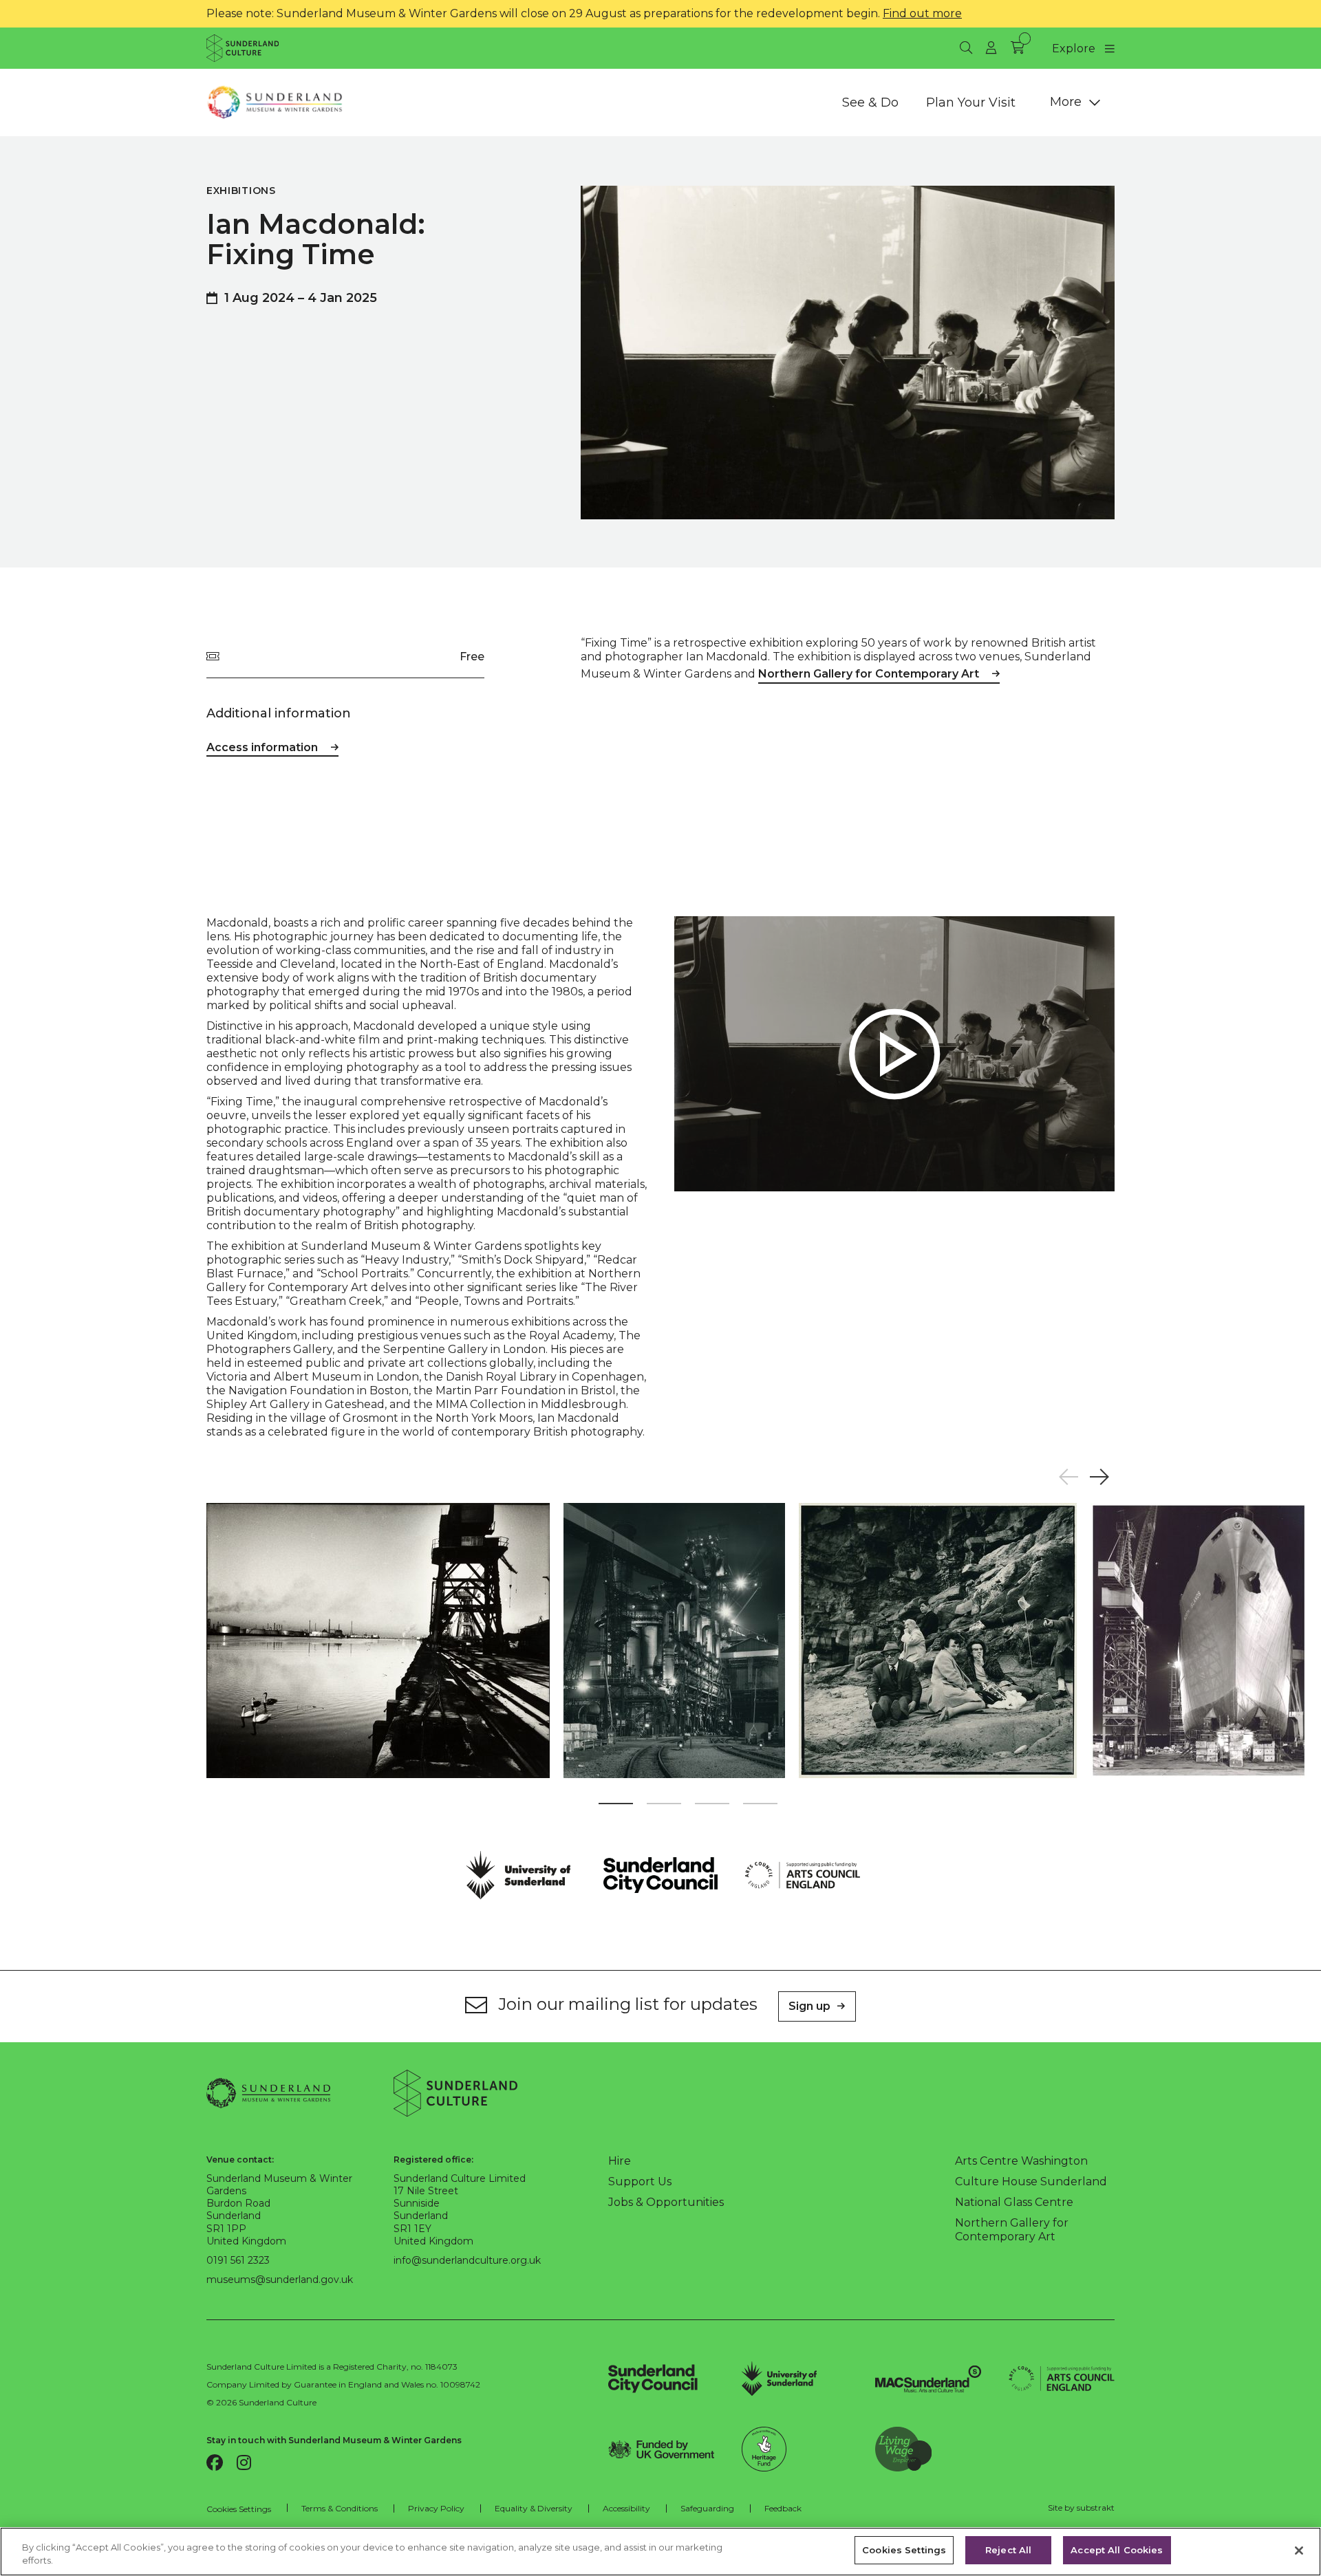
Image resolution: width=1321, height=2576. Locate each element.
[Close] (1299, 2551)
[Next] (1099, 1477)
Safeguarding (707, 2508)
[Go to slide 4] (760, 1806)
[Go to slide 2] (664, 1806)
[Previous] (1068, 1477)
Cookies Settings (239, 2509)
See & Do (870, 102)
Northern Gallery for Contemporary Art (869, 674)
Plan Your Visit (971, 102)
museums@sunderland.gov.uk (280, 2280)
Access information (262, 747)
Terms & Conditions (340, 2508)
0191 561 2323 (238, 2260)
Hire (620, 2161)
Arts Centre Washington (1021, 2161)
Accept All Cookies (1117, 2550)
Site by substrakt (1081, 2508)
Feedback (783, 2508)
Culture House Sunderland (1031, 2182)
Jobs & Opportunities (666, 2202)
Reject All (1008, 2550)
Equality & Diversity (534, 2508)
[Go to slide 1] (616, 1806)
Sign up (809, 2006)
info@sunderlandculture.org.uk (467, 2260)
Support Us (640, 2182)
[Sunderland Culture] (243, 48)
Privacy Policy (436, 2508)
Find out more (922, 13)
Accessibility (626, 2508)
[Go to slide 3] (712, 1806)
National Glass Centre (1014, 2202)
